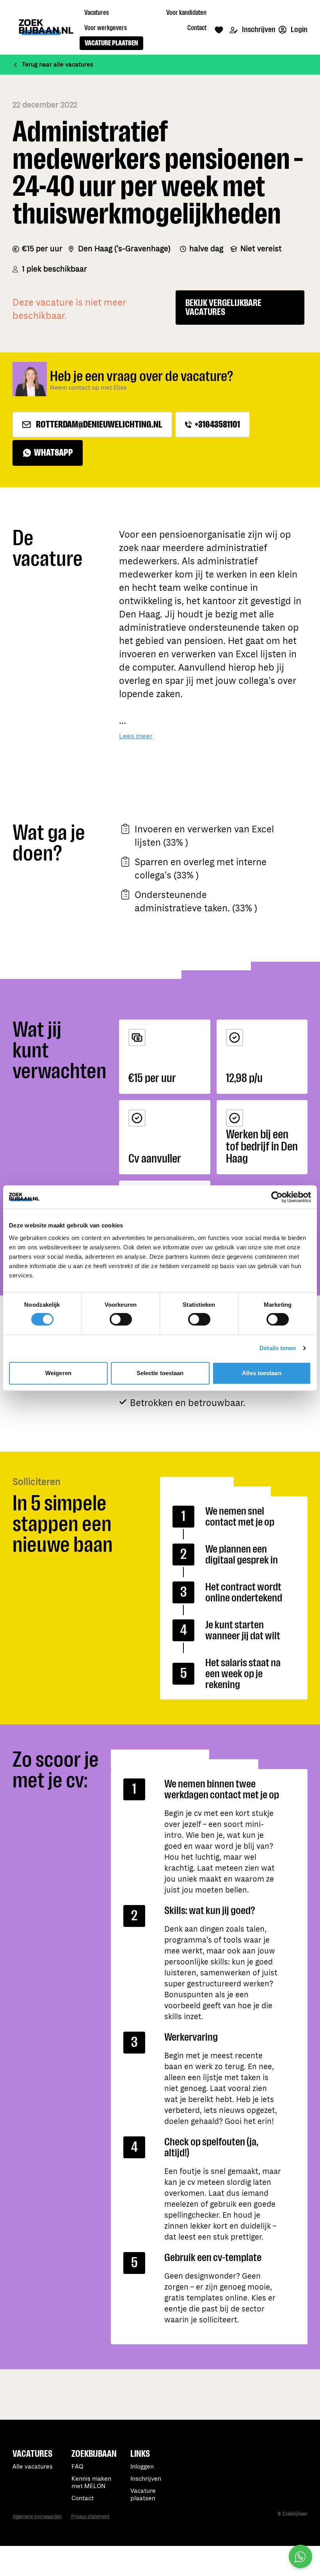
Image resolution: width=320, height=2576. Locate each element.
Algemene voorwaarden (37, 2517)
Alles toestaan (261, 1373)
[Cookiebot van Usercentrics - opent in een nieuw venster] (277, 1197)
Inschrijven (258, 30)
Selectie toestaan (160, 1373)
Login (299, 30)
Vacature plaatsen (143, 2495)
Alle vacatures (33, 2467)
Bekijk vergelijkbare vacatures (223, 308)
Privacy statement (90, 2517)
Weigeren (58, 1373)
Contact (83, 2498)
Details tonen (278, 1348)
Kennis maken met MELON (91, 2483)
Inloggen (142, 2467)
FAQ (77, 2467)
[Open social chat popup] (300, 2556)
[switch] (121, 1319)
